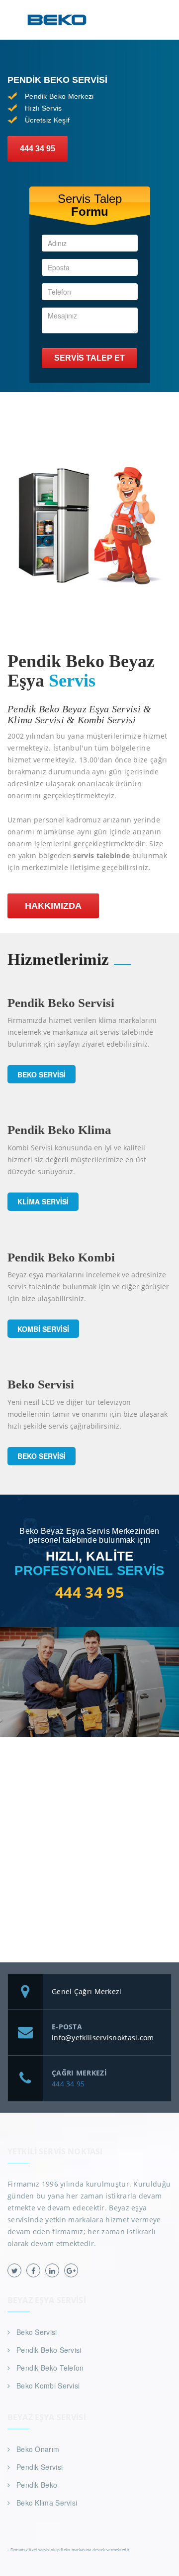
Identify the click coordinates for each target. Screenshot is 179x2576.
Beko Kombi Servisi (48, 2386)
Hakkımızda (53, 906)
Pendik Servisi (40, 2467)
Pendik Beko (37, 2485)
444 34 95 (38, 149)
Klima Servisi (43, 1201)
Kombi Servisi (43, 1329)
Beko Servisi (42, 1074)
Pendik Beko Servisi (49, 2350)
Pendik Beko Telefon (50, 2368)
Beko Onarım (38, 2449)
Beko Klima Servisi (47, 2503)
